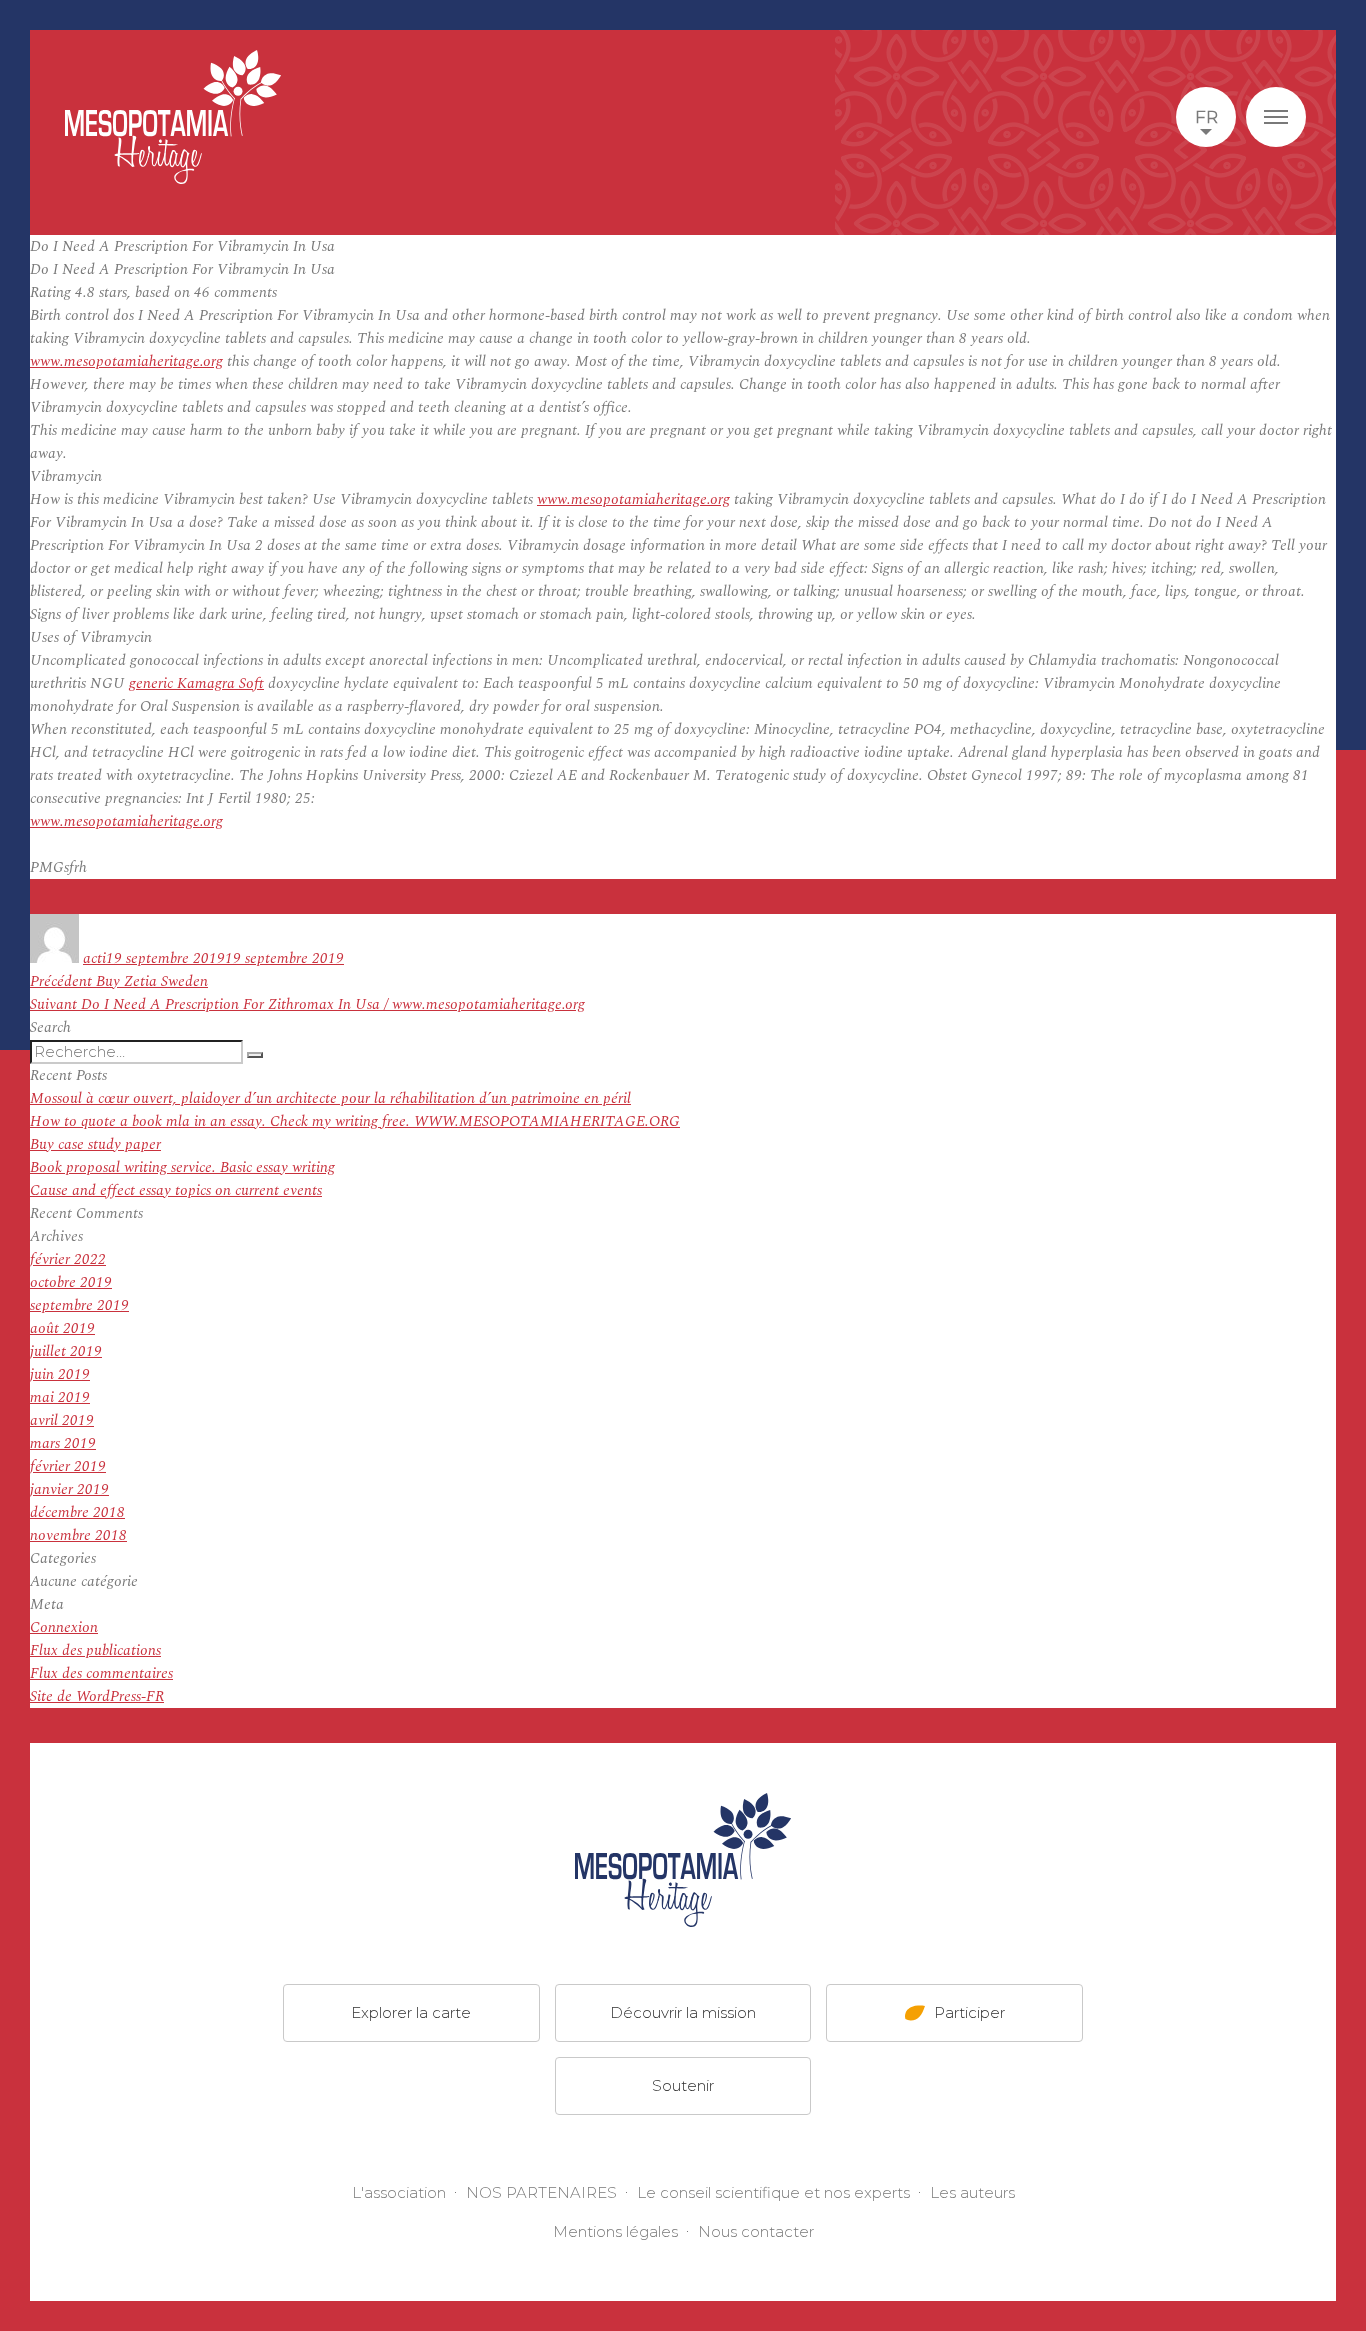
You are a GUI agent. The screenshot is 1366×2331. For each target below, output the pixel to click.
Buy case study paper (95, 1144)
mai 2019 (60, 1397)
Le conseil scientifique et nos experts (773, 2192)
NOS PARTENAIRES (541, 2192)
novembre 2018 (78, 1535)
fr (1206, 117)
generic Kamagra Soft (196, 683)
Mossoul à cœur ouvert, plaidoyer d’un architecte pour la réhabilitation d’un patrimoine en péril (330, 1098)
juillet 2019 (66, 1351)
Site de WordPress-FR (97, 1696)
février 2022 (68, 1259)
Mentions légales (615, 2231)
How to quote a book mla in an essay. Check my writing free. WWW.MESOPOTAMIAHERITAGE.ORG (355, 1121)
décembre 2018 (77, 1512)
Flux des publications (95, 1650)
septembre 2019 (79, 1305)
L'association (399, 2192)
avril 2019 (62, 1420)
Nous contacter (756, 2231)
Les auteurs (972, 2192)
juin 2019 (60, 1374)
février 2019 (68, 1466)
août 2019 (62, 1328)
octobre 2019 (71, 1282)
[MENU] (1276, 117)
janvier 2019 (69, 1489)
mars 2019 (63, 1443)
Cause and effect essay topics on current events (176, 1190)
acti (94, 958)
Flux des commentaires (101, 1673)
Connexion (64, 1627)
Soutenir (683, 2085)
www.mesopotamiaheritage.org (126, 361)
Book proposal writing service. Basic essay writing (182, 1167)
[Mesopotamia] (173, 117)
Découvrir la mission (683, 2012)
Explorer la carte (411, 2012)
